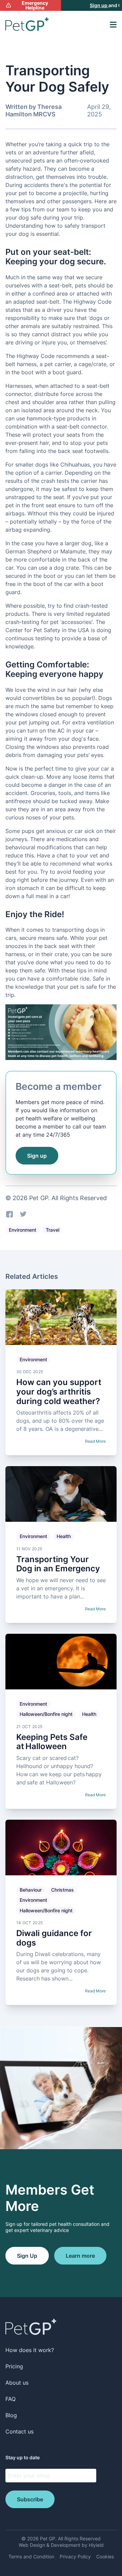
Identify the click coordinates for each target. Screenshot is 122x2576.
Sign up (92, 5)
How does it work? (30, 2350)
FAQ (11, 2399)
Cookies (105, 2556)
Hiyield (96, 2545)
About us (17, 2383)
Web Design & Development (50, 2545)
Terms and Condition (31, 2556)
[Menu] (113, 25)
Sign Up (27, 2256)
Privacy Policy (75, 2556)
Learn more (80, 2256)
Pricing (14, 2366)
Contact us (19, 2431)
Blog (11, 2415)
